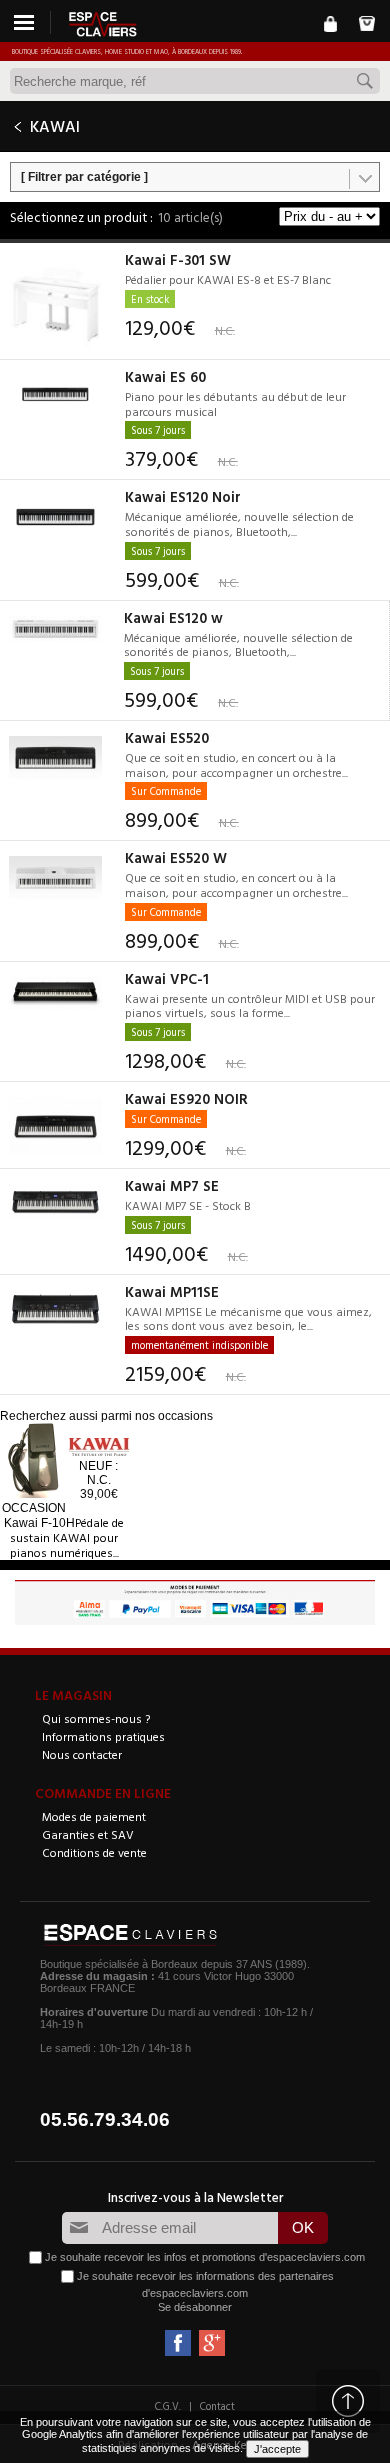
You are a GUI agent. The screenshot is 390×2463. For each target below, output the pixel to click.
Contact (217, 2406)
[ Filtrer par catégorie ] (84, 177)
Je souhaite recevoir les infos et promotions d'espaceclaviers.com (205, 2256)
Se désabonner (195, 2307)
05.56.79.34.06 (105, 2119)
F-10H (39, 1523)
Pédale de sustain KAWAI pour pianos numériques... (67, 1537)
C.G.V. (168, 2406)
